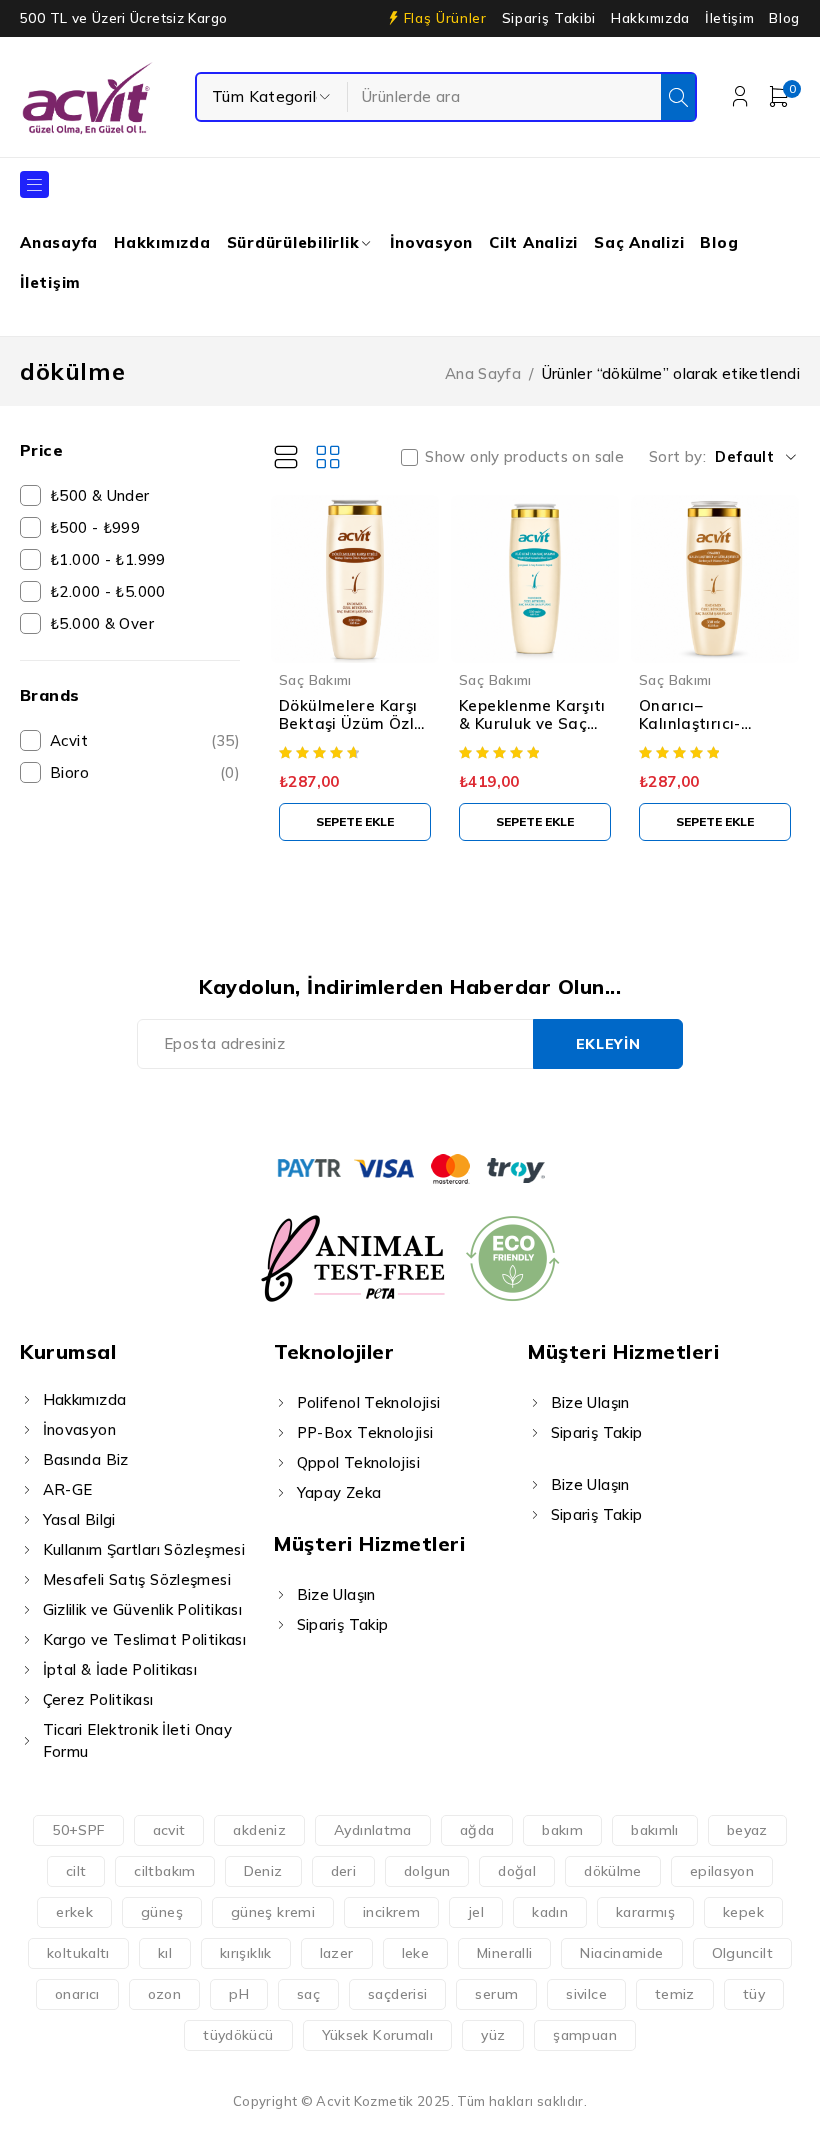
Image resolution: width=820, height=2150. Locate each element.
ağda (477, 1830)
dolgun (427, 1871)
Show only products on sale (524, 457)
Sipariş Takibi (549, 18)
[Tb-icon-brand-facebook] (341, 1108)
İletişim (729, 18)
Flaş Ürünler (445, 18)
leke (416, 1953)
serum (496, 1994)
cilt (76, 1871)
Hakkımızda (650, 18)
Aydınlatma (373, 1830)
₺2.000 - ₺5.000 (108, 591)
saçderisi (397, 1994)
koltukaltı (78, 1953)
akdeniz (259, 1830)
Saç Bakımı (315, 679)
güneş (162, 1912)
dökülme (613, 1871)
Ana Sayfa (483, 373)
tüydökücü (238, 2035)
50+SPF (78, 1830)
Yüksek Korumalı (378, 2035)
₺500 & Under (100, 495)
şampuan (585, 2035)
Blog (784, 18)
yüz (493, 2035)
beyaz (747, 1830)
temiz (675, 1994)
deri (344, 1871)
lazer (337, 1953)
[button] (355, 822)
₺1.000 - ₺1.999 (108, 559)
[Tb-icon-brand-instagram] (432, 1108)
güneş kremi (273, 1912)
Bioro (145, 772)
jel (476, 1912)
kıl (165, 1953)
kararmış (645, 1912)
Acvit (145, 740)
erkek (74, 1912)
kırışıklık (246, 1953)
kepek (743, 1912)
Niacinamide (621, 1953)
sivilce (586, 1994)
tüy (754, 1994)
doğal (517, 1871)
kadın (550, 1912)
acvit (169, 1830)
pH (239, 1994)
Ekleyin (608, 1044)
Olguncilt (742, 1953)
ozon (165, 1994)
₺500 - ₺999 (95, 527)
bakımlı (655, 1830)
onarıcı (77, 1994)
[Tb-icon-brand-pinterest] (478, 1108)
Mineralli (504, 1953)
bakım (562, 1830)
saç (308, 1994)
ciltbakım (164, 1871)
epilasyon (722, 1871)
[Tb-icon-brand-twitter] (387, 1108)
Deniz (263, 1871)
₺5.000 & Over (102, 623)
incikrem (391, 1912)
